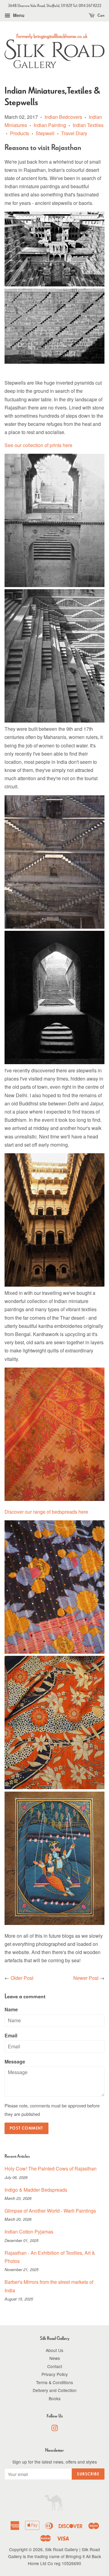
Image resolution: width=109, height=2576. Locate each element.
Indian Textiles (88, 125)
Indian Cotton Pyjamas (29, 2232)
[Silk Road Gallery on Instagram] (54, 2429)
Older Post (22, 1978)
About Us (54, 2350)
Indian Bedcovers (63, 117)
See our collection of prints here (38, 445)
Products (20, 133)
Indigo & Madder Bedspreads (36, 2190)
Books (55, 2398)
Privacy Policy (55, 2374)
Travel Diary (74, 133)
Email (11, 2035)
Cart (101, 15)
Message (15, 2061)
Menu (18, 15)
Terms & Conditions (54, 2382)
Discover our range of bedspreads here (46, 1512)
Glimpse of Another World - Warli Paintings (50, 2211)
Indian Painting (50, 125)
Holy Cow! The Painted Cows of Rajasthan (51, 2168)
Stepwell (45, 133)
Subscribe (88, 2474)
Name (11, 2009)
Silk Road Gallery (62, 2549)
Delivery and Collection (55, 2390)
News (55, 2358)
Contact (55, 2366)
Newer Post (86, 1978)
